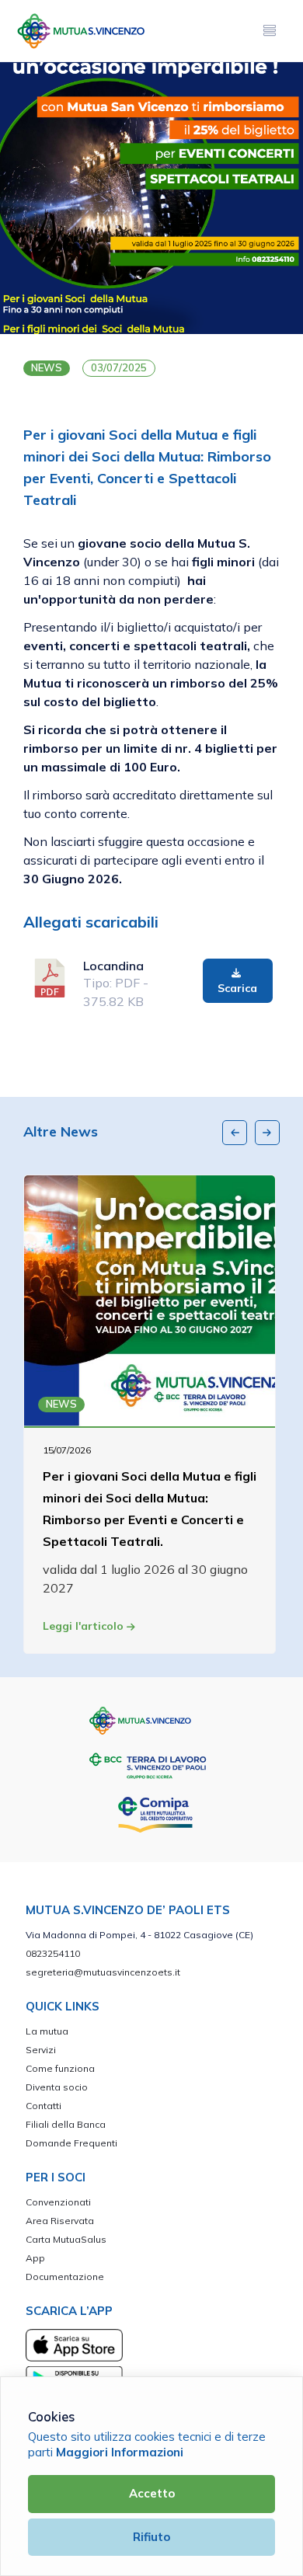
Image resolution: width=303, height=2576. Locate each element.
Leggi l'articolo (85, 1626)
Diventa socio (57, 2087)
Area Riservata (60, 2221)
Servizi (41, 2050)
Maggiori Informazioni (120, 2452)
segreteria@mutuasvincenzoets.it (103, 1972)
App (35, 2258)
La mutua (47, 2031)
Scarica (237, 988)
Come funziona (60, 2068)
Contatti (44, 2106)
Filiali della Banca (66, 2124)
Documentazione (65, 2277)
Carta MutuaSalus (66, 2239)
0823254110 (53, 1953)
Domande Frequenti (71, 2143)
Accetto (152, 2493)
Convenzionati (58, 2202)
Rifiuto (151, 2537)
